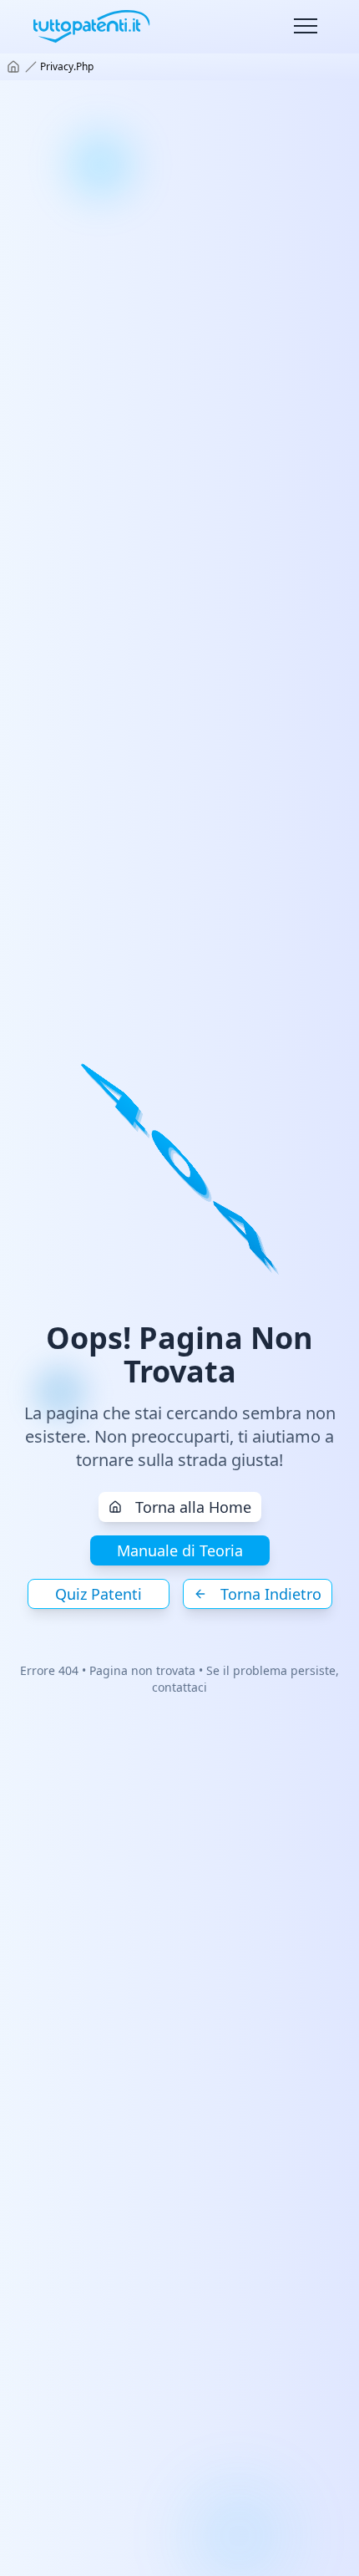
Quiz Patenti (99, 1594)
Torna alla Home (193, 1507)
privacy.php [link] (67, 67)
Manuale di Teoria (180, 1550)
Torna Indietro (271, 1594)
